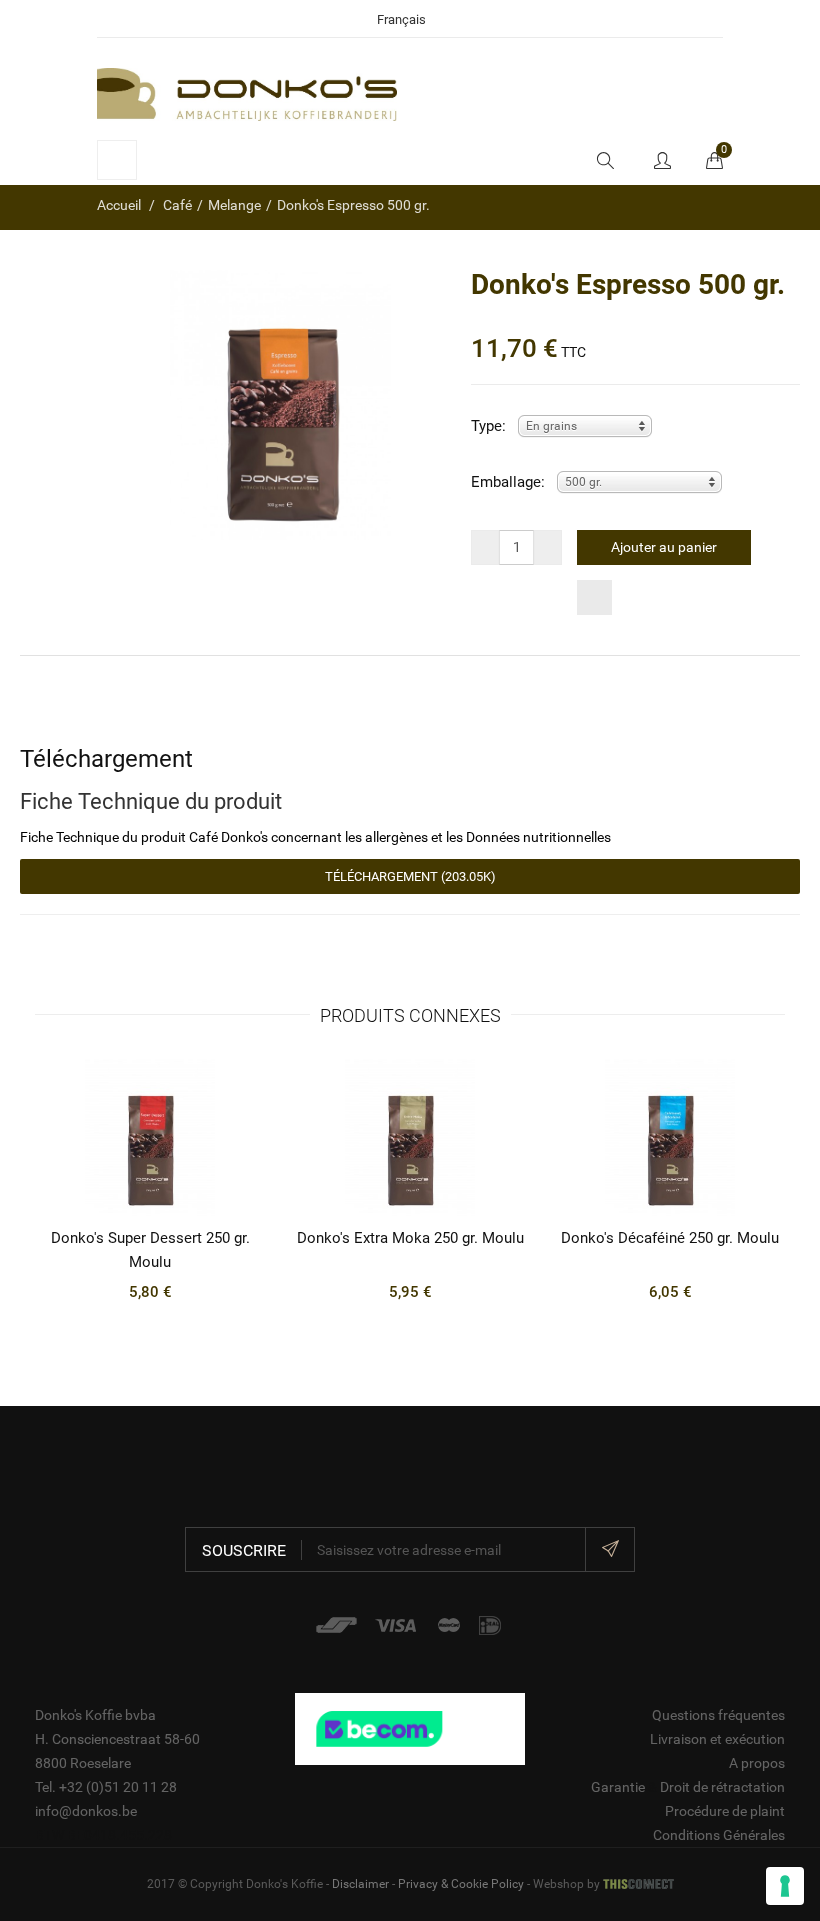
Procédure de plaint (725, 1811)
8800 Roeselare (83, 1763)
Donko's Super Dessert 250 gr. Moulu (150, 1250)
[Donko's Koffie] (247, 93)
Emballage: (508, 482)
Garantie (618, 1787)
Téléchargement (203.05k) (410, 876)
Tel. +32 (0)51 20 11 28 (106, 1787)
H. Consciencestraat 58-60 (117, 1739)
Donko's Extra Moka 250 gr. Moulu (410, 1238)
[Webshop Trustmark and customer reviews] (410, 1728)
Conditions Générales (719, 1835)
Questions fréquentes (718, 1715)
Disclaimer (360, 1884)
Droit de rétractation (722, 1787)
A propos (757, 1763)
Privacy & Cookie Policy (461, 1884)
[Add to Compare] (594, 597)
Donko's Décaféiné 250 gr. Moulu (670, 1238)
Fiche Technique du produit (151, 801)
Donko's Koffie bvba (95, 1715)
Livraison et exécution (717, 1739)
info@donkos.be (86, 1811)
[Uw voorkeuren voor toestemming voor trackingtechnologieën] (785, 1886)
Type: (488, 426)
